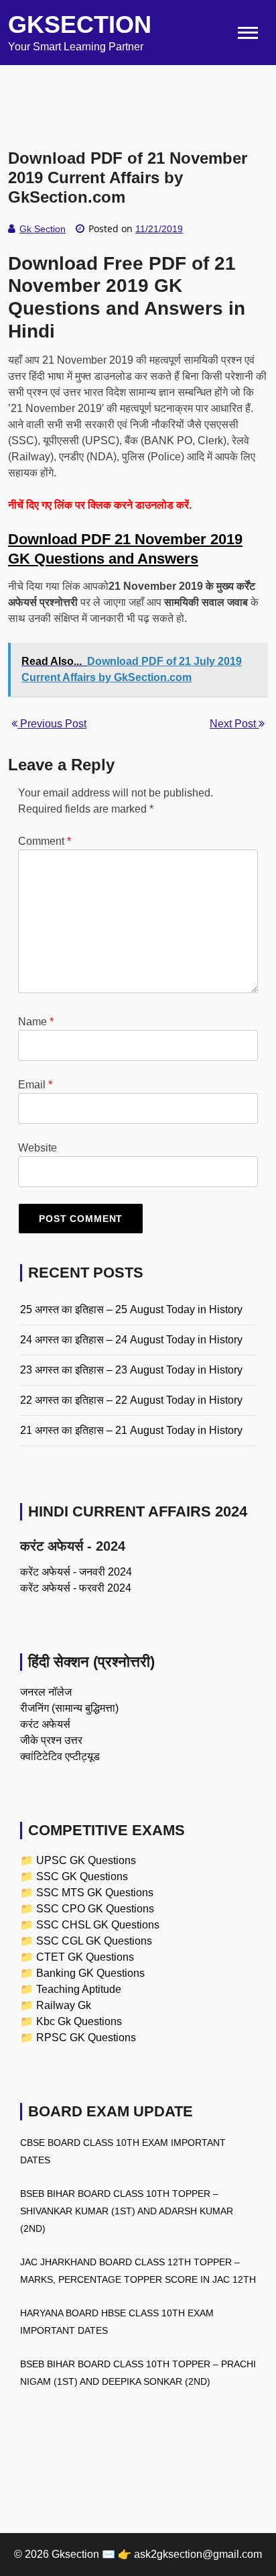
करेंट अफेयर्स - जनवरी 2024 (76, 1572)
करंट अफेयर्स (45, 1724)
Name (36, 1022)
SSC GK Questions (82, 1876)
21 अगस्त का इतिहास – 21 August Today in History (131, 1430)
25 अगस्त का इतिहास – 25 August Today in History (131, 1309)
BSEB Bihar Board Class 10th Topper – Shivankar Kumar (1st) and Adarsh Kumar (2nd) (127, 2211)
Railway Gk (64, 2005)
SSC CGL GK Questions (94, 1941)
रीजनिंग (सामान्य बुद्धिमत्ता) (69, 1708)
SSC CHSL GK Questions (98, 1925)
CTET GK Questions (85, 1957)
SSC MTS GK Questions (95, 1893)
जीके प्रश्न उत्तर (51, 1740)
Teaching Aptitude (79, 1989)
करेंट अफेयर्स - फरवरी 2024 (76, 1588)
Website (38, 1148)
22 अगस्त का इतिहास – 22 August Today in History (131, 1400)
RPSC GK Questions (86, 2038)
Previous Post (52, 724)
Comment (45, 841)
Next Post (234, 724)
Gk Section (43, 229)
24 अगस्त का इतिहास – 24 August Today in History (131, 1340)
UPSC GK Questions (86, 1860)
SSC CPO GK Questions (95, 1909)
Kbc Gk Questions (79, 2021)
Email (35, 1085)
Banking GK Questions (90, 1973)
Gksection (80, 24)
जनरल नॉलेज (46, 1692)
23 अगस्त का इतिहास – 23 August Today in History (131, 1370)
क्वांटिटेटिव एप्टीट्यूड (60, 1756)
